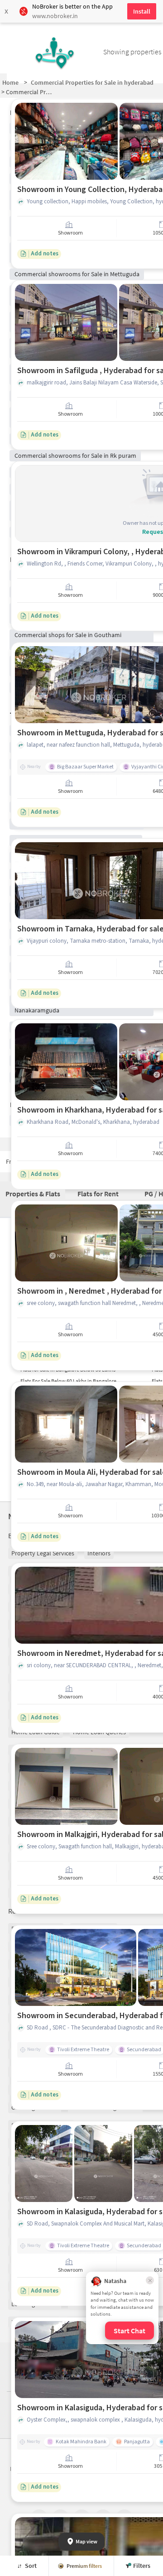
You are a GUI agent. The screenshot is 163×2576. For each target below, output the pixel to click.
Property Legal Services (43, 1553)
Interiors (99, 1553)
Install (142, 11)
